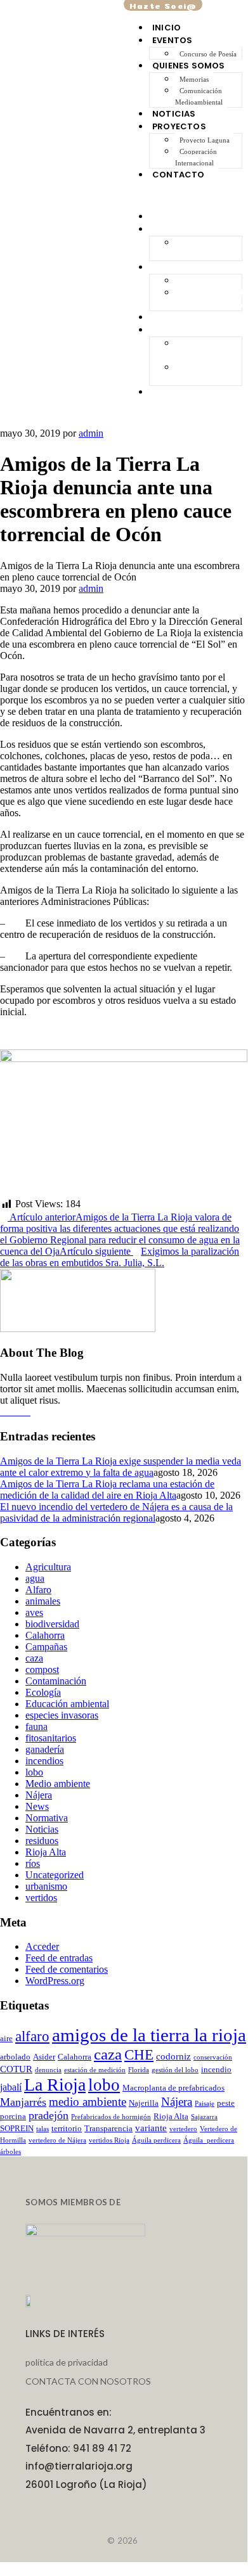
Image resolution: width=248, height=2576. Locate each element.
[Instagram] (11, 1412)
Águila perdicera (156, 2140)
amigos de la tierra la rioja (149, 2035)
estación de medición (95, 2070)
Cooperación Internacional (196, 157)
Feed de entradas (59, 1958)
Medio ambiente (58, 1784)
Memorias (194, 79)
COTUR (16, 2069)
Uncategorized (55, 1875)
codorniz (173, 2056)
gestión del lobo (175, 2070)
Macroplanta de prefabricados (173, 2088)
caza (34, 1658)
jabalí (11, 2087)
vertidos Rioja (109, 2140)
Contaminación (56, 1681)
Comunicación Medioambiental (199, 96)
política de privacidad (67, 2362)
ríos (33, 1863)
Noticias (174, 114)
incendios (44, 1761)
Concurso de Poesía (208, 54)
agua (35, 1578)
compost (42, 1669)
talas (42, 2129)
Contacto (179, 175)
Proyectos (179, 126)
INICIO (166, 28)
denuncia (48, 2070)
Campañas (46, 1647)
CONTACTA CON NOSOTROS (88, 2381)
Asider (44, 2057)
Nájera (39, 1795)
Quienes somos (189, 66)
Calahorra (45, 1635)
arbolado (15, 2057)
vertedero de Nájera (57, 2140)
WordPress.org (55, 1981)
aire (6, 2038)
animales (43, 1601)
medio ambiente (88, 2102)
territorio (67, 2128)
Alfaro (38, 1590)
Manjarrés (23, 2102)
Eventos (172, 40)
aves (34, 1612)
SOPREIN (17, 2128)
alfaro (32, 2036)
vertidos (41, 1898)
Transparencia (108, 2128)
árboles (10, 2152)
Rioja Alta (46, 1852)
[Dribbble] (19, 1412)
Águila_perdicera (209, 2140)
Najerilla (144, 2103)
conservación (213, 2057)
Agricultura (48, 1567)
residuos (42, 1841)
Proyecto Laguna (205, 140)
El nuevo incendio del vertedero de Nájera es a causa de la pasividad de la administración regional (116, 1512)
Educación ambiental (67, 1704)
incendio (216, 2069)
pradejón (49, 2115)
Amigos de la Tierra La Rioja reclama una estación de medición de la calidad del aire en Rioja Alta (107, 1490)
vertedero (183, 2129)
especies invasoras (62, 1715)
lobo (34, 1772)
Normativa (47, 1818)
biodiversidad (52, 1624)
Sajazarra (204, 2117)
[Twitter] (27, 1412)
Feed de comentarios (67, 1969)
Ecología (43, 1692)
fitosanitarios (51, 1738)
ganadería (45, 1749)
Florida (139, 2070)
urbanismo (46, 1886)
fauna (36, 1727)
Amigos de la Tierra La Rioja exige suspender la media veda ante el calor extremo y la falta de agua (121, 1467)
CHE (139, 2055)
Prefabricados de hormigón (111, 2117)
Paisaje (205, 2104)
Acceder (42, 1946)
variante (151, 2128)
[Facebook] (4, 1412)
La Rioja (55, 2085)
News (37, 1806)
